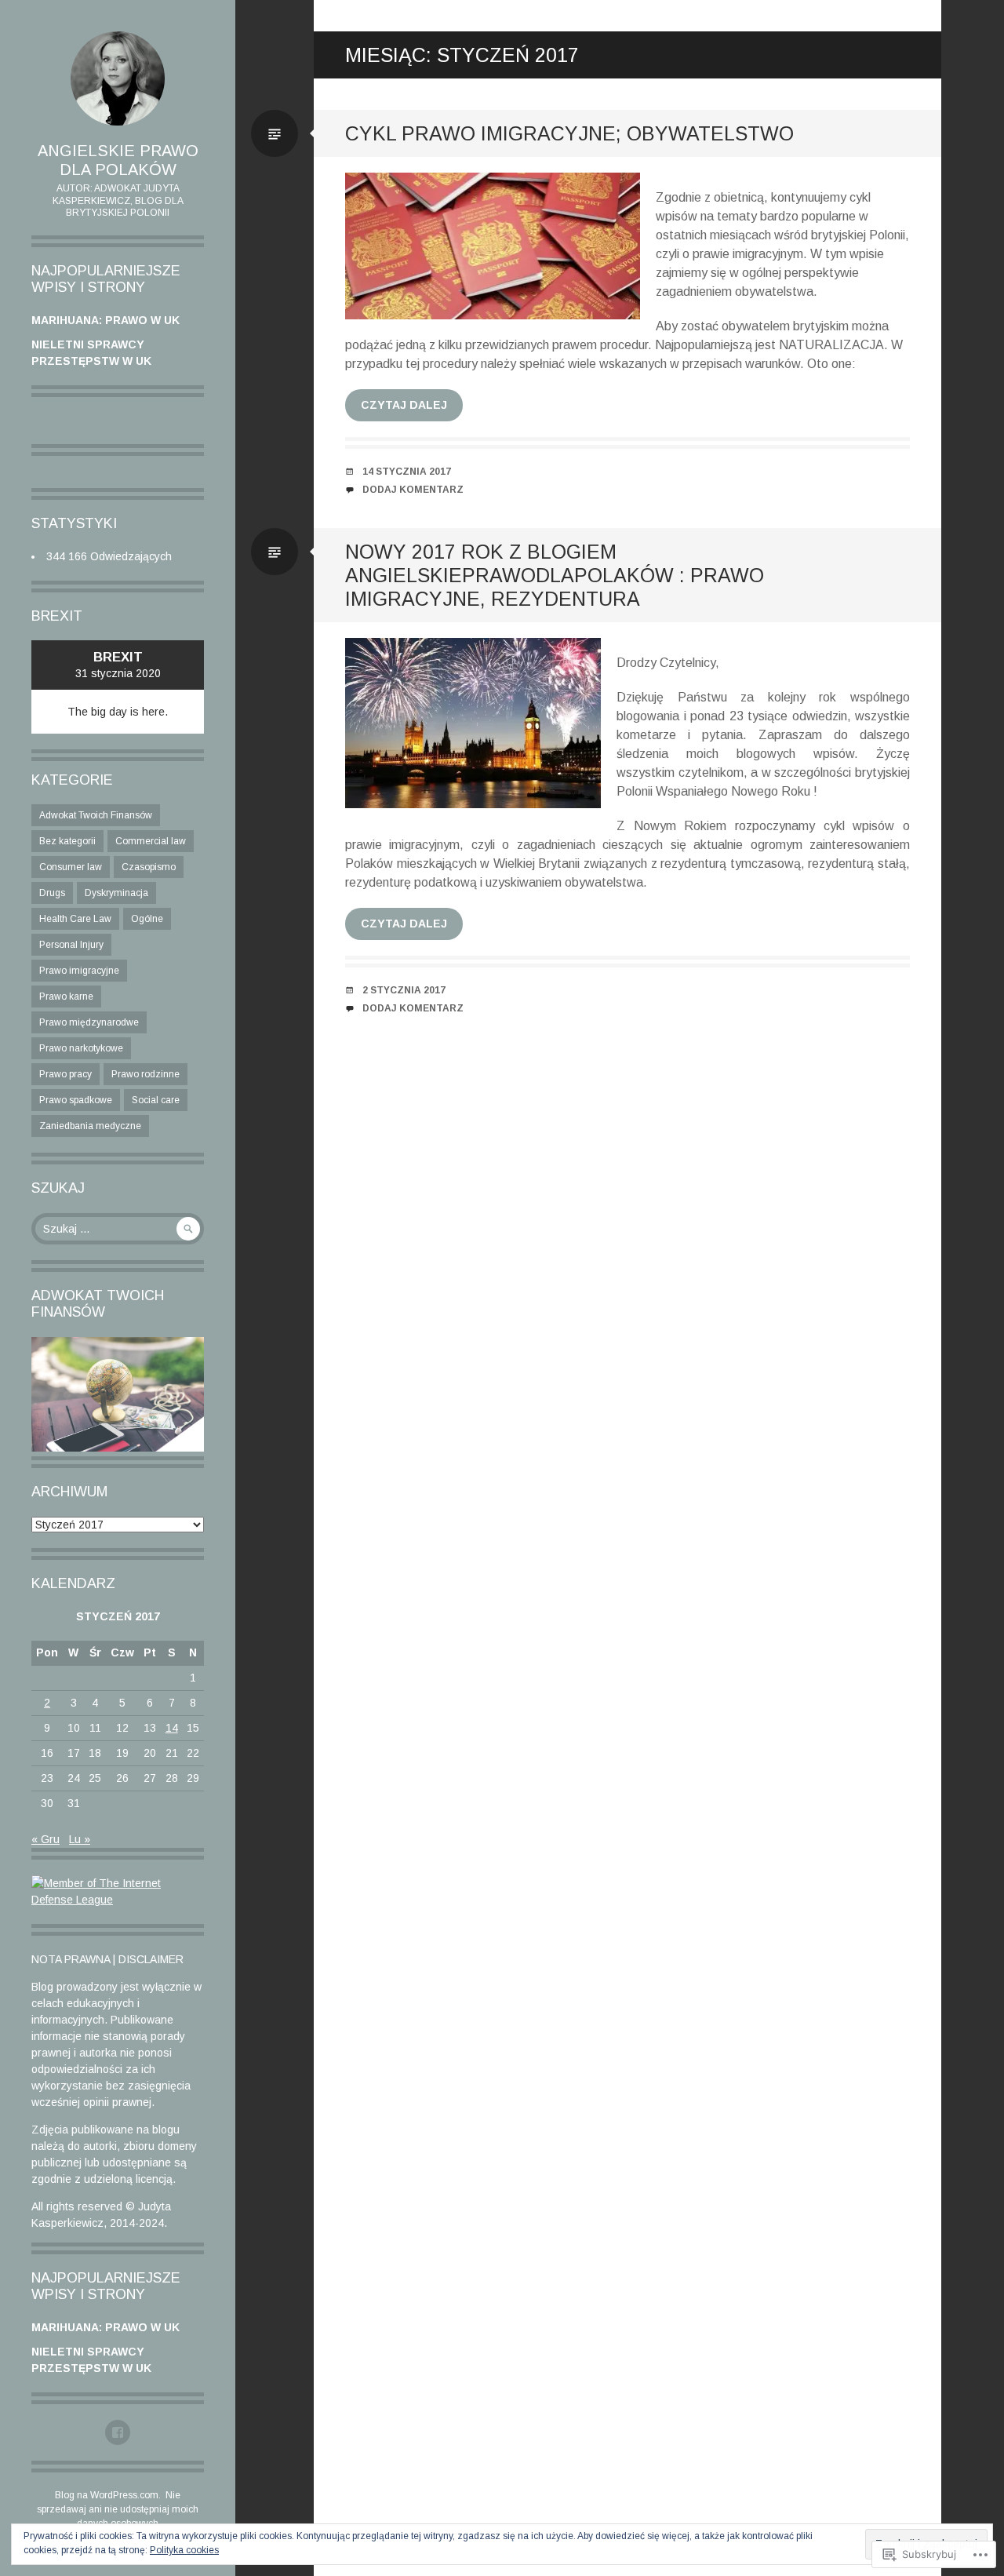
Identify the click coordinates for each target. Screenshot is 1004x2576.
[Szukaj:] (118, 1229)
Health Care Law (75, 919)
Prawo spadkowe (76, 1100)
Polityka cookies (184, 2550)
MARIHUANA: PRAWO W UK (105, 320)
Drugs (52, 893)
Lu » (80, 1839)
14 (172, 1728)
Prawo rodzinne (146, 1074)
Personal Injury (71, 945)
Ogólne (147, 919)
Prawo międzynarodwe (89, 1022)
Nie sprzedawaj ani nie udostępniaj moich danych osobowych (118, 2509)
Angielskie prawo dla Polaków (118, 160)
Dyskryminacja (116, 893)
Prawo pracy (65, 1074)
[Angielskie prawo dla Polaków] (118, 78)
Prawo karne (66, 997)
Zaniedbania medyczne (90, 1126)
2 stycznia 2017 (404, 990)
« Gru (45, 1839)
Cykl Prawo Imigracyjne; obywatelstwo (569, 133)
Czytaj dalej (404, 405)
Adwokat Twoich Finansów (96, 815)
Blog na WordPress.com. (108, 2495)
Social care (156, 1100)
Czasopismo (149, 867)
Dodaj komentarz (413, 490)
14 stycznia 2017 (407, 472)
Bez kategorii (67, 841)
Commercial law (151, 841)
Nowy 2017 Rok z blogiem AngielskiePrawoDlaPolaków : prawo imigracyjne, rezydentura (555, 575)
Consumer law (71, 867)
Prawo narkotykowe (81, 1048)
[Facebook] (118, 2432)
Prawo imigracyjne (79, 971)
